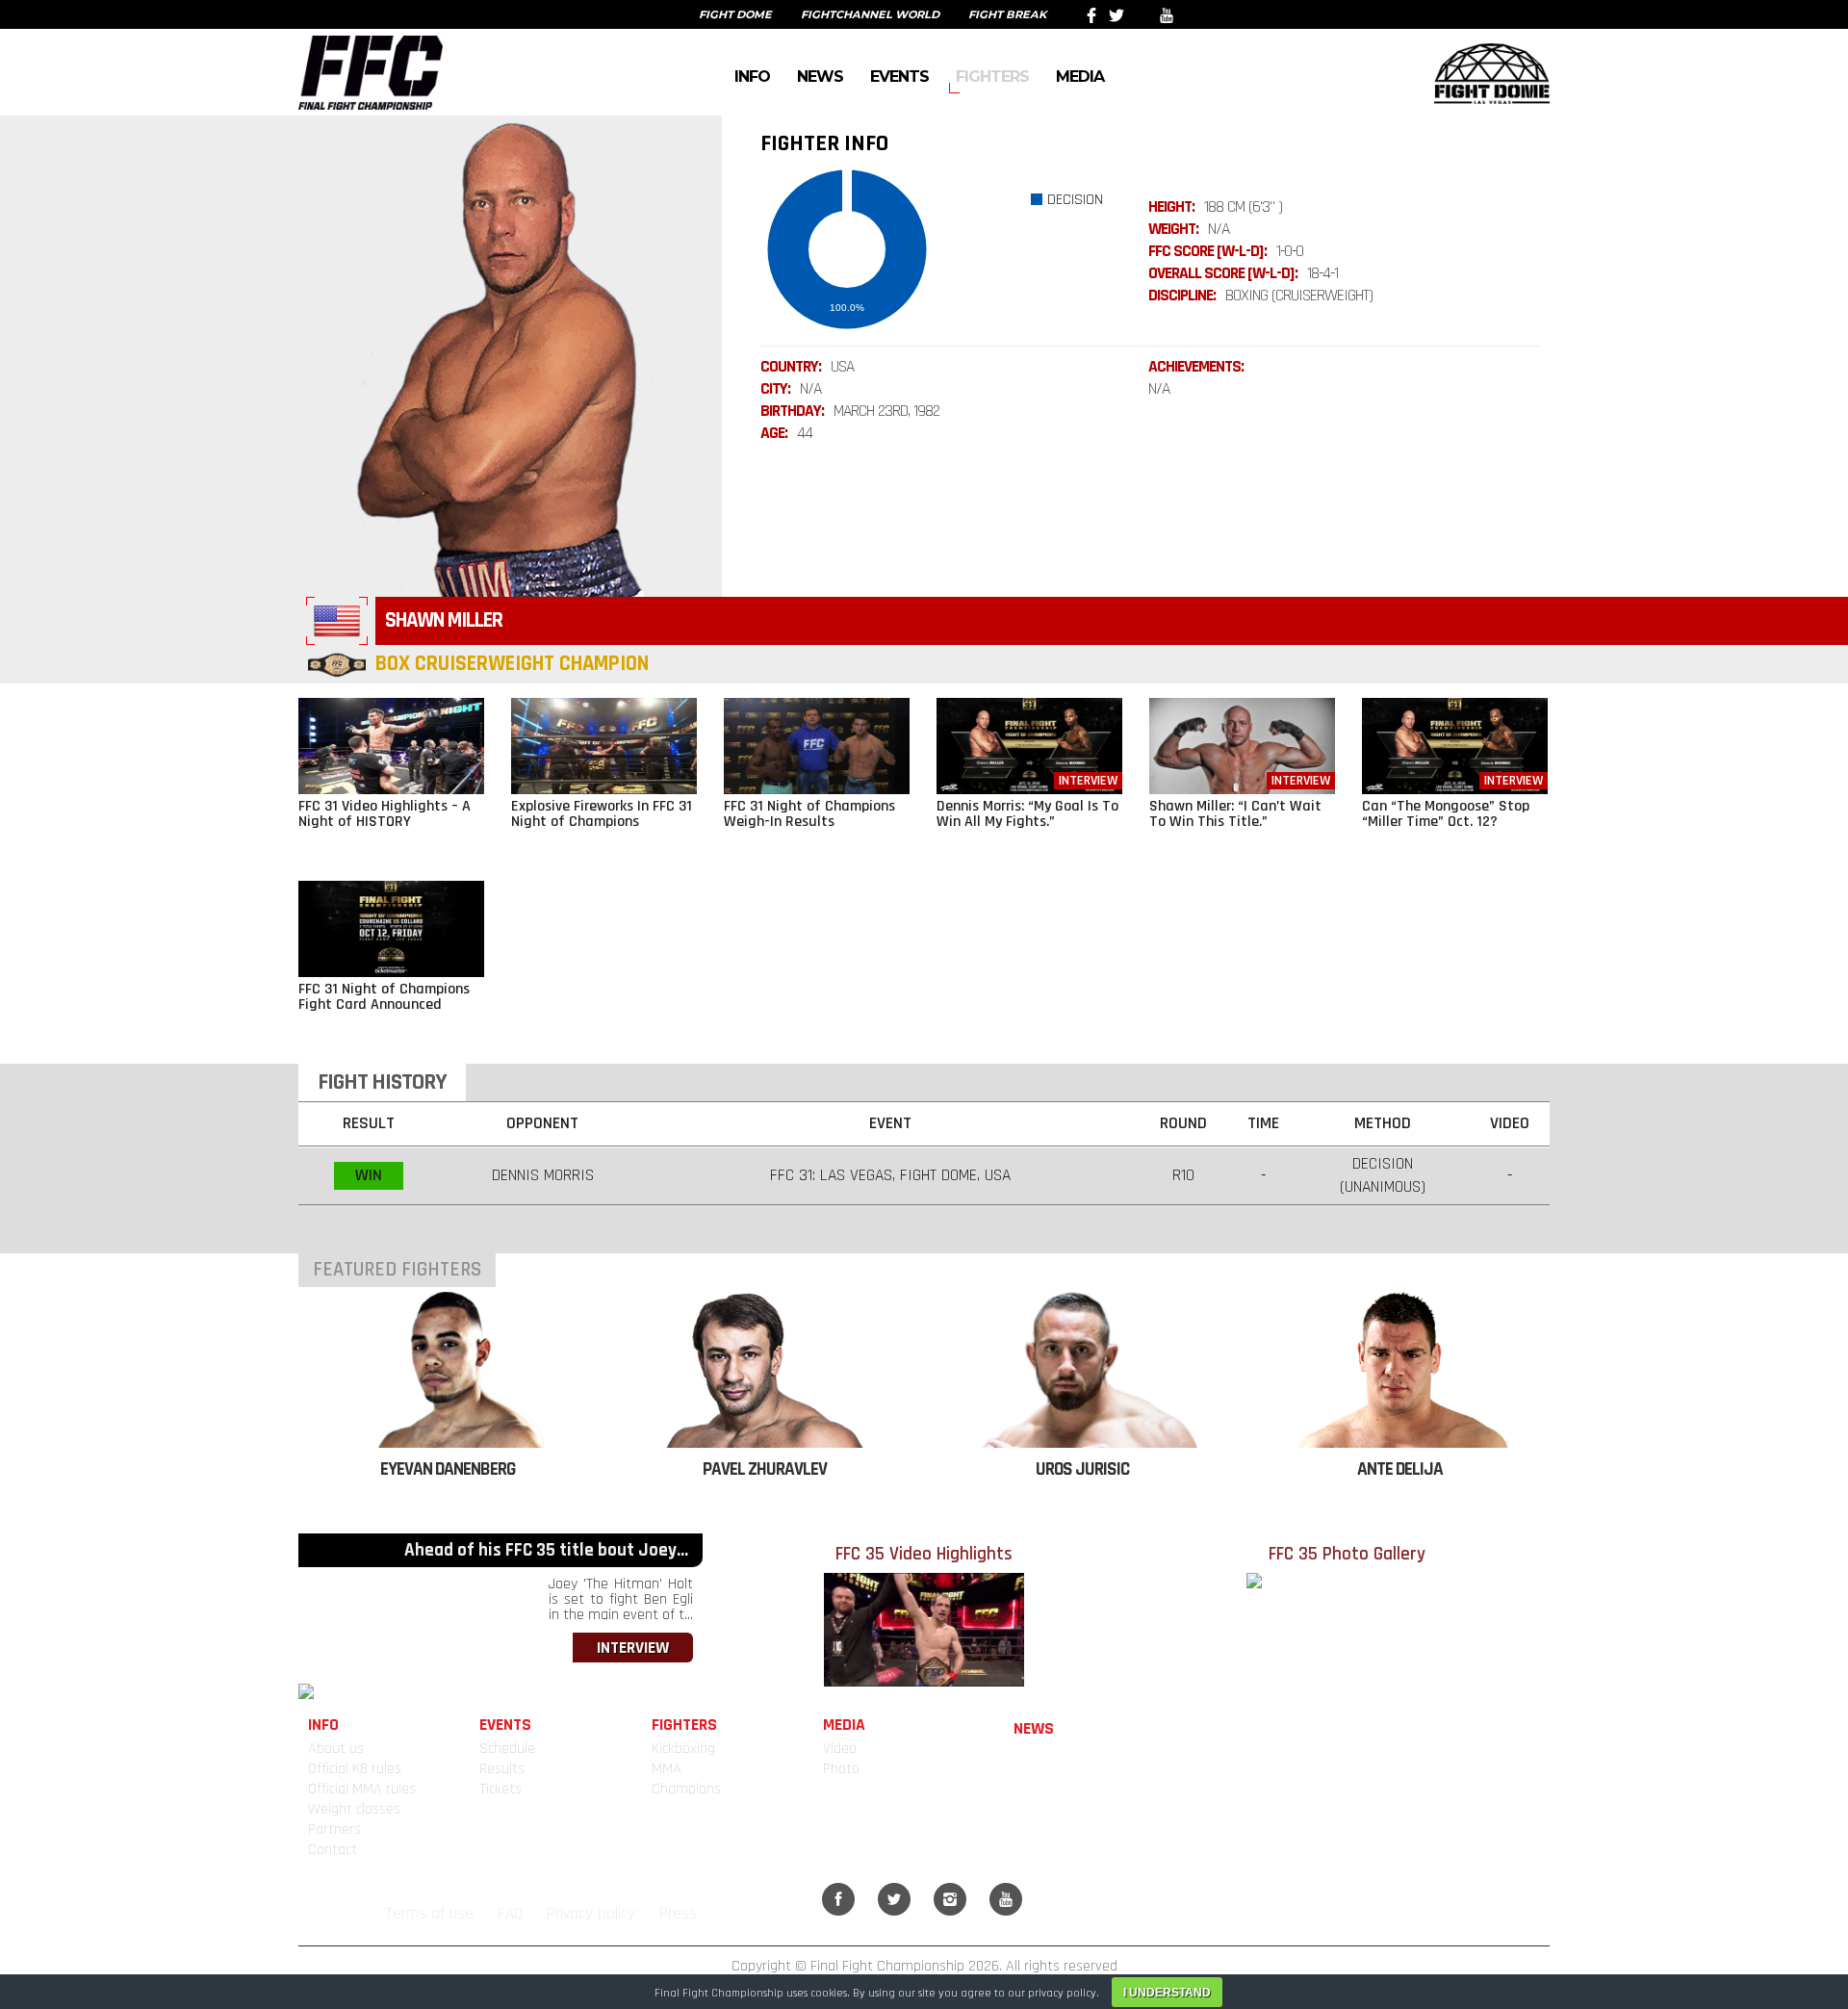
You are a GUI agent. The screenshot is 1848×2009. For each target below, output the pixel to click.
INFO (752, 76)
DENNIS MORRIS (543, 1175)
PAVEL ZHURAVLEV (765, 1469)
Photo (841, 1769)
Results (502, 1769)
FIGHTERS (992, 76)
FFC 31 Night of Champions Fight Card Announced (384, 997)
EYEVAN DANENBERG (448, 1469)
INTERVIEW (633, 1648)
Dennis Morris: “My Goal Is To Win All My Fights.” (1027, 814)
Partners (334, 1829)
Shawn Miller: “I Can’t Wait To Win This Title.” (1235, 814)
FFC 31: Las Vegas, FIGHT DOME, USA (890, 1175)
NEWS (820, 76)
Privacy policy (591, 1914)
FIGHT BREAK (1007, 14)
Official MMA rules (362, 1789)
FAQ (510, 1914)
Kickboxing (683, 1749)
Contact (333, 1850)
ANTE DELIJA (1400, 1469)
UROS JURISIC (1082, 1469)
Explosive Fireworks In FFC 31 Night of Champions (602, 814)
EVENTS (899, 76)
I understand (1167, 1993)
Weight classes (354, 1809)
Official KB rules (355, 1769)
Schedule (507, 1749)
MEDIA (1080, 76)
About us (336, 1749)
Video (840, 1749)
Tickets (500, 1789)
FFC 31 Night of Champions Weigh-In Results (809, 814)
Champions (686, 1789)
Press (678, 1914)
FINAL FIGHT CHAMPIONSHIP (371, 72)
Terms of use (430, 1914)
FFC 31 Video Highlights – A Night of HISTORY (385, 814)
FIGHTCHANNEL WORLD (870, 14)
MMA (667, 1769)
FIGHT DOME (735, 14)
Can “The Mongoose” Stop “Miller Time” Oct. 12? (1446, 814)
